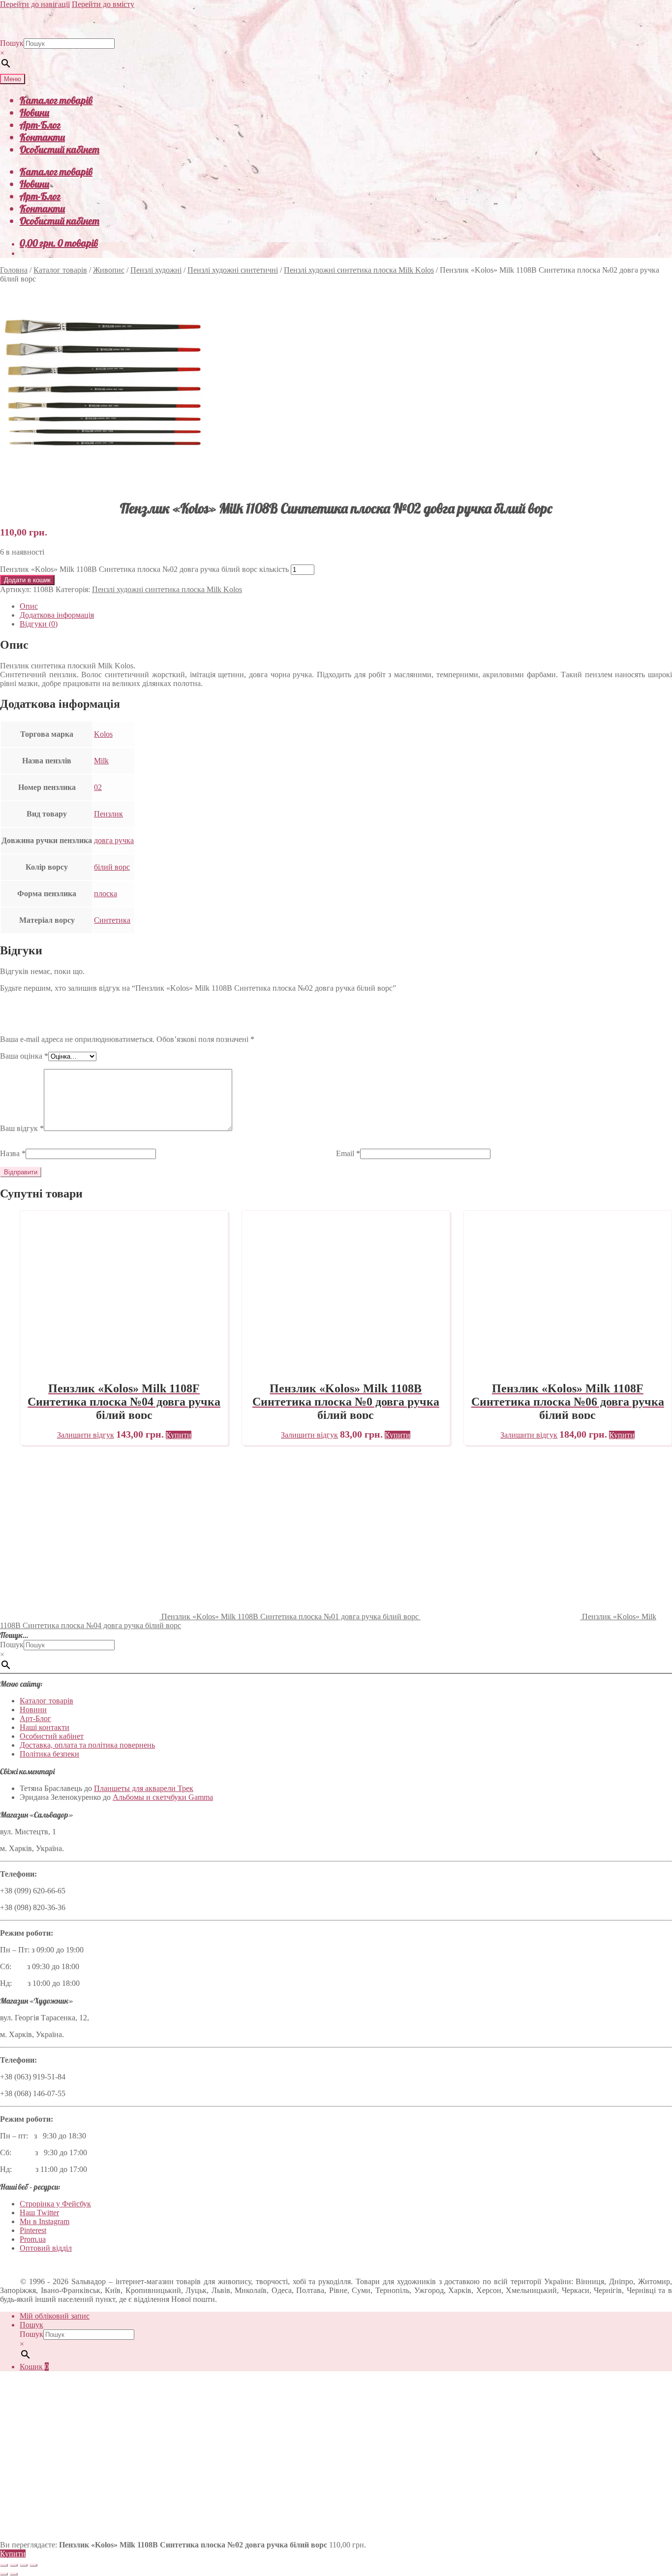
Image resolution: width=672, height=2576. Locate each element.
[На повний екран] (14, 2565)
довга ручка (114, 840)
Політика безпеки (49, 1754)
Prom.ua (33, 2239)
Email (348, 1153)
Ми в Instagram (45, 2221)
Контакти (42, 137)
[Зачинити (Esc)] (33, 2565)
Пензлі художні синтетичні (233, 270)
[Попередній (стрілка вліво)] (4, 2574)
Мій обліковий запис (55, 2316)
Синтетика (112, 920)
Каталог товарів (56, 100)
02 (98, 787)
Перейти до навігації (35, 4)
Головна (14, 270)
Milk (101, 761)
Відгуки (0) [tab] (39, 624)
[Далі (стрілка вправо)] (14, 2574)
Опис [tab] (29, 606)
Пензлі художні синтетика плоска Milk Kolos (359, 270)
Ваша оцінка (24, 1056)
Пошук (12, 43)
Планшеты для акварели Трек (144, 1788)
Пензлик (108, 814)
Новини (34, 112)
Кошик (34, 2367)
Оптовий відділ (46, 2248)
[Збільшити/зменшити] (4, 2565)
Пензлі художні (156, 270)
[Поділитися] (24, 2565)
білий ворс (112, 867)
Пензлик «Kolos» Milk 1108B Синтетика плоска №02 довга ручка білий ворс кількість (144, 569)
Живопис (109, 270)
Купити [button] (179, 1435)
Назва (13, 1153)
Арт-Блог (40, 125)
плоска (106, 894)
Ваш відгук (22, 1128)
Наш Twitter (39, 2213)
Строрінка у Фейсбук (55, 2204)
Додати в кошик (27, 580)
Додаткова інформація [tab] (57, 615)
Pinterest (33, 2230)
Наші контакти (45, 1727)
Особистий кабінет (60, 149)
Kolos (103, 734)
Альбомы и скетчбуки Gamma (163, 1797)
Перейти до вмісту (103, 4)
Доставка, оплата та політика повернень (87, 1745)
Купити (13, 2554)
